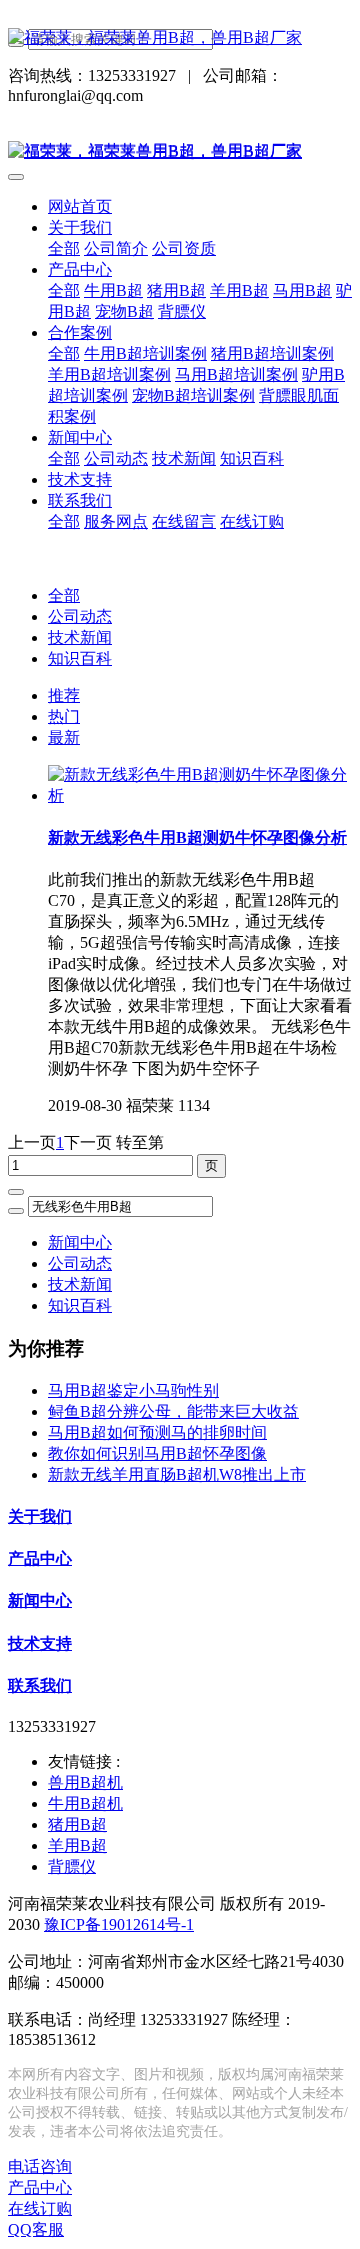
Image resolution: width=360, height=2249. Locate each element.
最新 (64, 737)
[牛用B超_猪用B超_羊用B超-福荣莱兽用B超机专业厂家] (180, 38)
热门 (64, 716)
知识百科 (80, 658)
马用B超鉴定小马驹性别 (133, 1390)
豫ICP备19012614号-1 (119, 1924)
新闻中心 (80, 1242)
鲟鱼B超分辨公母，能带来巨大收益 (173, 1411)
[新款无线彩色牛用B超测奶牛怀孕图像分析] (200, 795)
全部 (64, 248)
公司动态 (80, 616)
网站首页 (80, 206)
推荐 (64, 695)
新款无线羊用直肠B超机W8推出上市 (177, 1474)
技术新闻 (80, 637)
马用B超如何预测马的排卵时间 (157, 1432)
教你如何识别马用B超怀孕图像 (157, 1453)
